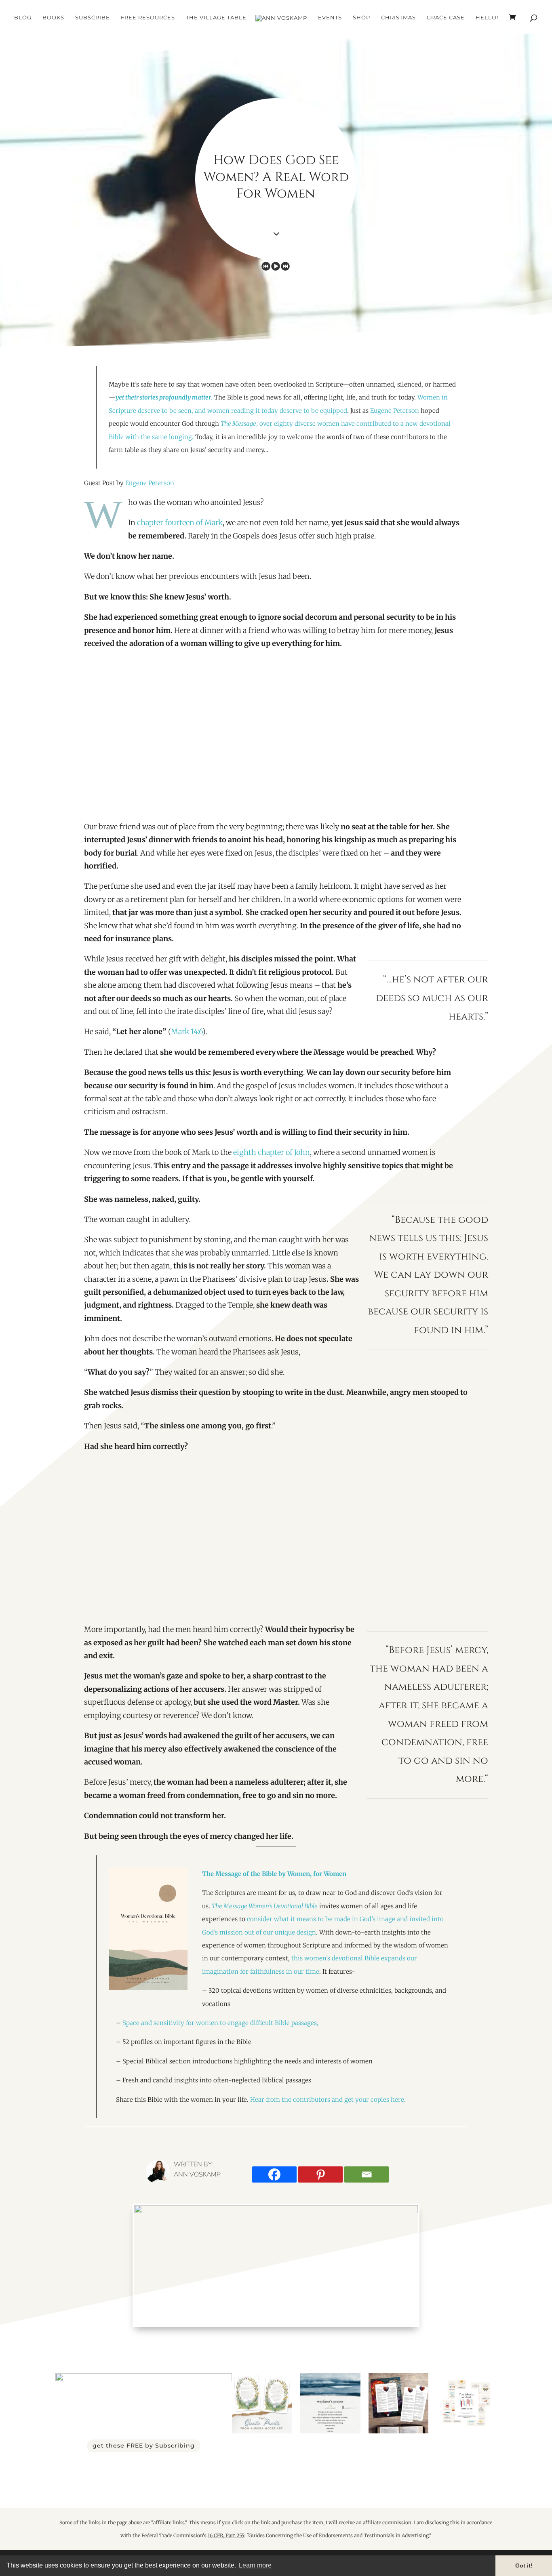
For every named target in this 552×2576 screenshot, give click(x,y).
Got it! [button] (524, 2565)
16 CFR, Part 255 (226, 2535)
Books (53, 18)
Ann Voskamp (197, 2174)
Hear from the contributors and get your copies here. (329, 2100)
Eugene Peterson (395, 411)
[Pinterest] (320, 2174)
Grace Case (446, 18)
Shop (361, 18)
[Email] (367, 2174)
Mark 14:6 (187, 1031)
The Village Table (216, 18)
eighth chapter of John (272, 1152)
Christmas (398, 18)
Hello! (487, 18)
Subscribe (93, 18)
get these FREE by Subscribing (144, 2446)
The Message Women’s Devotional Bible (265, 1906)
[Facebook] (274, 2174)
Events (330, 18)
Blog (23, 18)
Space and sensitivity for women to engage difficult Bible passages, (220, 2023)
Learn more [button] (255, 2565)
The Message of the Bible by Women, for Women (274, 1874)
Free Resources (148, 18)
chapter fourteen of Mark (180, 523)
